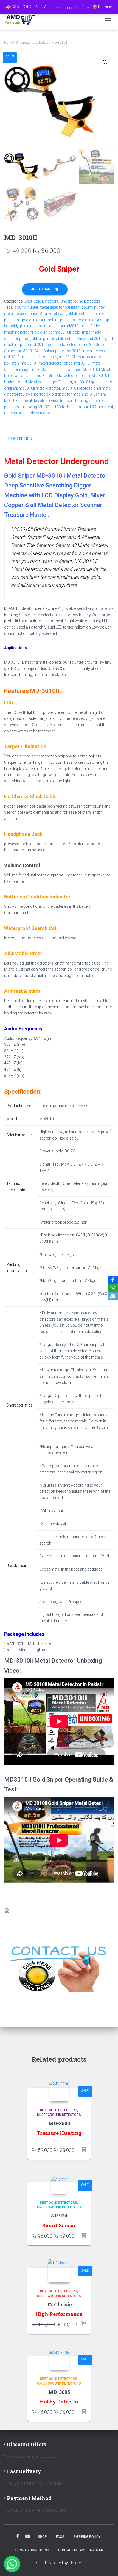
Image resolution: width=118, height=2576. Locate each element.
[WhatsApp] (113, 1288)
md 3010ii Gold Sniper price (40, 351)
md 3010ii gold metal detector (56, 345)
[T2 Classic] (59, 2271)
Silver (94, 394)
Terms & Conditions (32, 2550)
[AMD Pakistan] (22, 20)
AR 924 (59, 2216)
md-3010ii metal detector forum (63, 376)
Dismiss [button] (105, 7)
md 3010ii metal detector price (47, 363)
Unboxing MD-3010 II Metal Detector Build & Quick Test (67, 407)
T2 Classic (59, 2304)
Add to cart (42, 289)
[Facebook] (113, 1280)
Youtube (28, 2536)
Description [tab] (20, 439)
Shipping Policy (87, 2537)
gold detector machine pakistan (48, 320)
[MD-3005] (59, 2360)
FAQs (60, 2537)
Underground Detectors (32, 43)
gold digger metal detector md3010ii (50, 326)
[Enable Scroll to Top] (107, 2565)
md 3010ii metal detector (86, 351)
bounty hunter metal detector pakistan (47, 307)
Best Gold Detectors (42, 301)
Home (8, 43)
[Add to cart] (84, 2150)
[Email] (113, 1296)
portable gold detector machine (61, 394)
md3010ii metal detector (39, 388)
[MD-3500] (59, 2091)
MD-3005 (59, 2392)
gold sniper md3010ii (53, 332)
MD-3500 (59, 2123)
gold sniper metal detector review (57, 339)
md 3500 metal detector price (56, 370)
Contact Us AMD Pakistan (81, 2550)
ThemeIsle (78, 2563)
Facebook (18, 2536)
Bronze (46, 314)
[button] (105, 62)
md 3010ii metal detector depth (31, 357)
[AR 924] (59, 2185)
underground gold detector (27, 413)
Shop (42, 2537)
